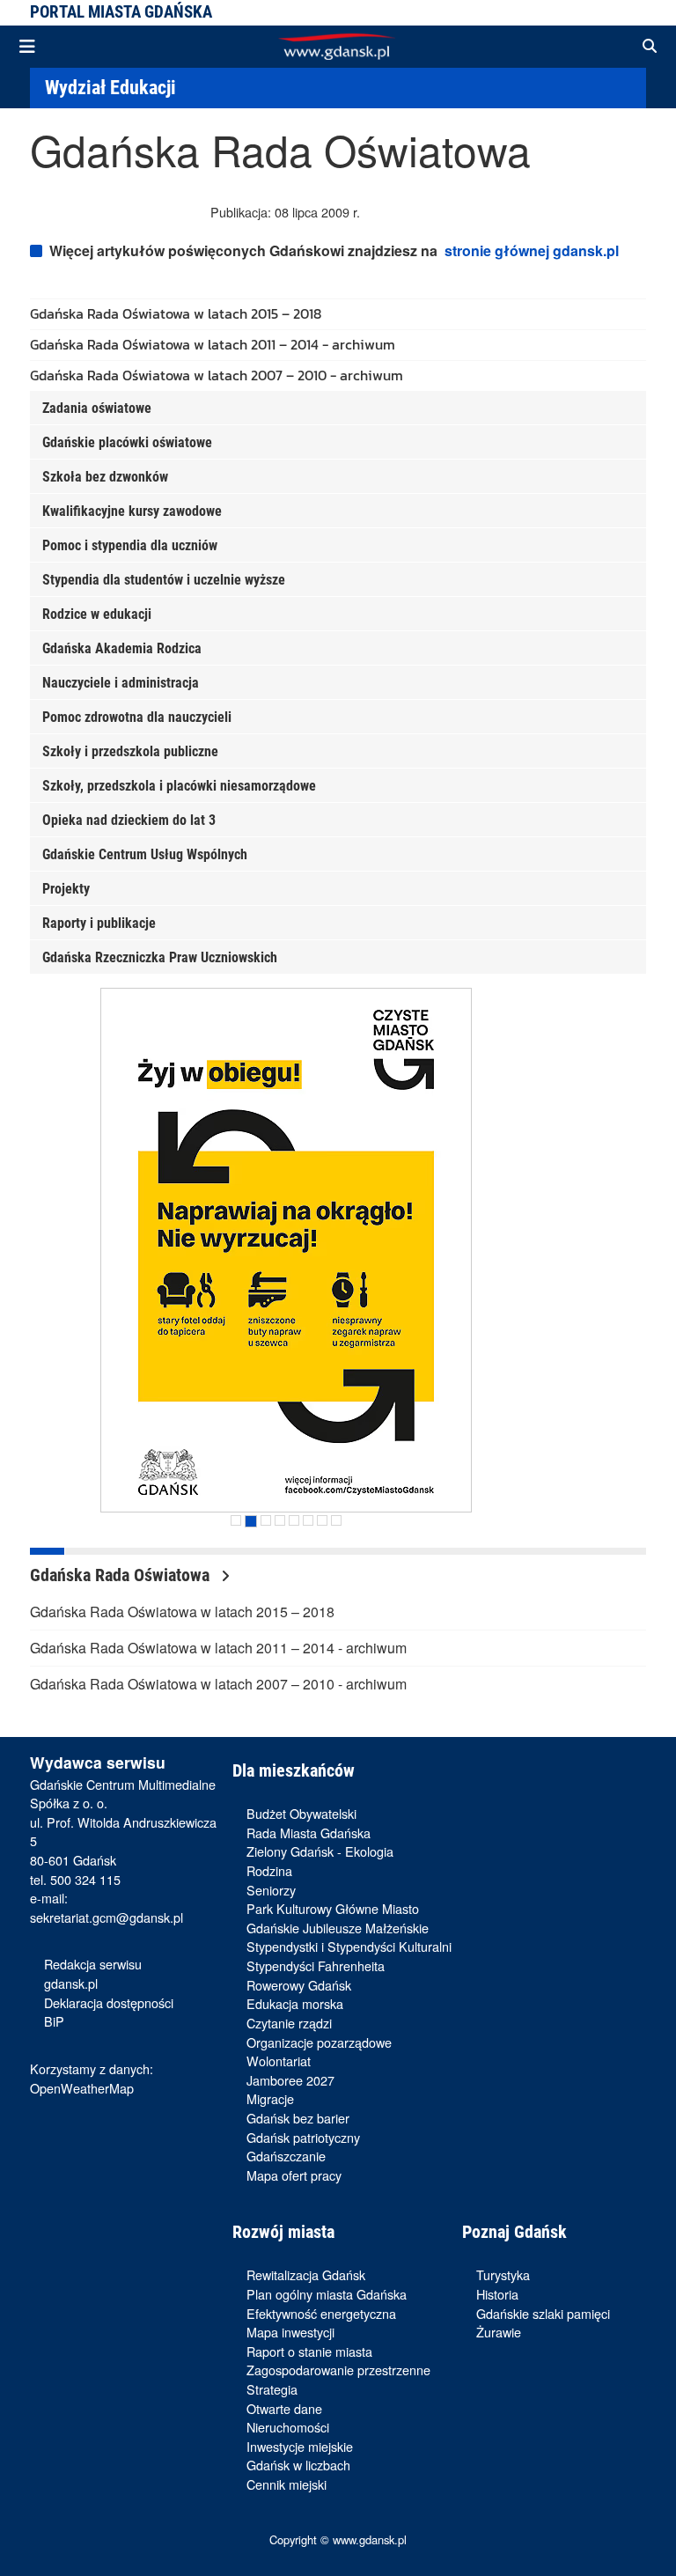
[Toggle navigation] (27, 47)
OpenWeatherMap (82, 2088)
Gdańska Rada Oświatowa (122, 1575)
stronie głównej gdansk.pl (532, 250)
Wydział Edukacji (110, 87)
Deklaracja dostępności (109, 2002)
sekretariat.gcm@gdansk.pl (107, 1917)
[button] (650, 47)
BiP (54, 2021)
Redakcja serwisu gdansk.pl (93, 1973)
